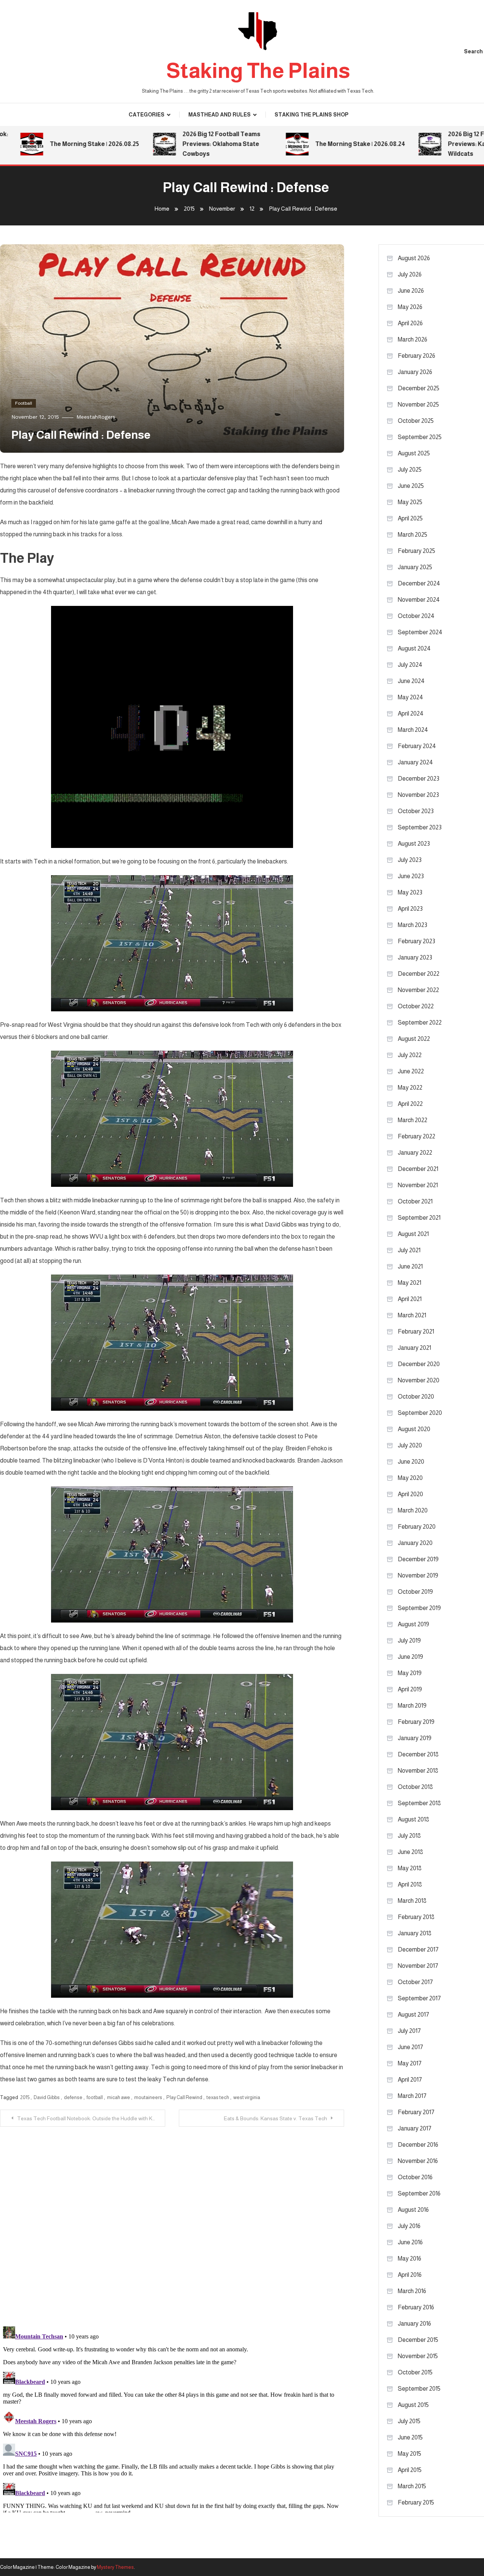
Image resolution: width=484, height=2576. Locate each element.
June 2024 (411, 681)
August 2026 (414, 258)
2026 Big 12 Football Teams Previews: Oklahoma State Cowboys (159, 144)
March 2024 (413, 730)
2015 (25, 2097)
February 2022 (417, 1136)
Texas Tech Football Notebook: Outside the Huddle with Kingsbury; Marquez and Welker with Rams (91, 2118)
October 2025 (416, 421)
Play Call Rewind (184, 2097)
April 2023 (410, 909)
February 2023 (417, 941)
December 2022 (419, 974)
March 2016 (412, 2291)
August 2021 (413, 1234)
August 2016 (413, 2210)
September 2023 (420, 827)
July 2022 (410, 1055)
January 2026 (415, 372)
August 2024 (414, 648)
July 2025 (410, 470)
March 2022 (413, 1120)
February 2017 (416, 2112)
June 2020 (411, 1462)
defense (73, 2097)
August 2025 (414, 453)
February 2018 (416, 1917)
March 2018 (412, 1901)
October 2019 (415, 1592)
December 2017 (418, 1949)
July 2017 (409, 2031)
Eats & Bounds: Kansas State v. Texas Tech (275, 2118)
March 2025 (413, 535)
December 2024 (419, 583)
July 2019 (409, 1640)
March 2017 (412, 2096)
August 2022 (414, 1039)
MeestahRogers (96, 417)
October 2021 (415, 1201)
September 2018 (419, 1803)
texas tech (218, 2097)
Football (24, 403)
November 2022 (418, 990)
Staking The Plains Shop (311, 115)
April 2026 (410, 323)
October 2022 (416, 1006)
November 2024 (419, 600)
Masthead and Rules (220, 115)
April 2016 (410, 2275)
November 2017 (418, 1966)
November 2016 (418, 2161)
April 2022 (410, 1104)
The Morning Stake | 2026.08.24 (298, 144)
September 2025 (420, 437)
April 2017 (410, 2080)
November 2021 (418, 1185)
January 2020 (415, 1543)
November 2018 (418, 1771)
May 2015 (410, 2454)
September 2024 (420, 632)
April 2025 (410, 518)
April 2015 (410, 2470)
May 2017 (410, 2063)
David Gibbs (47, 2097)
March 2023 (413, 925)
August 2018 (413, 1819)
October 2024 (416, 616)
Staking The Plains (258, 71)
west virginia (247, 2097)
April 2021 (410, 1299)
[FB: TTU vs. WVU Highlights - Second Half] (172, 727)
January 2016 (414, 2324)
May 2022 (410, 1088)
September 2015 (419, 2389)
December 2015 (418, 2340)
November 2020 (419, 1380)
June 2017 (410, 2047)
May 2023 (410, 892)
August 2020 (414, 1429)
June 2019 (410, 1657)
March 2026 (413, 339)
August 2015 (413, 2405)
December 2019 (418, 1559)
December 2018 (418, 1754)
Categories (147, 115)
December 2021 (418, 1169)
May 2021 (410, 1283)
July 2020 (410, 1445)
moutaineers (148, 2097)
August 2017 (413, 2015)
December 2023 (419, 779)
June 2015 (410, 2437)
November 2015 (418, 2356)
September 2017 (419, 1998)
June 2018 (410, 1852)
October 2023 (416, 811)
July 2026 (410, 274)
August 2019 (413, 1624)
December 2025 (419, 388)
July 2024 (410, 665)
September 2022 (420, 1022)
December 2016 (418, 2145)
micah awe (119, 2097)
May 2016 (410, 2258)
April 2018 (410, 1884)
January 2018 (415, 1933)
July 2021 (409, 1250)
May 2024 (410, 697)
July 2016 (409, 2226)
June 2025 (411, 486)
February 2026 (417, 356)
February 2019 (416, 1722)
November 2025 (418, 404)
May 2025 (410, 502)
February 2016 (416, 2307)
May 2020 (410, 1478)
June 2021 (410, 1266)
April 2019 (410, 1689)
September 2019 (419, 1608)
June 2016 (410, 2242)
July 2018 (409, 1836)
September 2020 (420, 1413)
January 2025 (415, 567)
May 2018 (410, 1868)
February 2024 (417, 746)
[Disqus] (172, 2221)
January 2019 (415, 1738)
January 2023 (415, 957)
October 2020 (416, 1397)
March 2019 (412, 1706)
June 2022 (411, 1071)
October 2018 (415, 1787)
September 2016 (419, 2193)
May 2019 (410, 1673)
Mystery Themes (115, 2567)
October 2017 (415, 1982)
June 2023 (411, 876)
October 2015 (415, 2372)
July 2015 (409, 2421)
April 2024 (411, 713)
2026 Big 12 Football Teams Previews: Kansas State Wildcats (425, 144)
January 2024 (415, 762)
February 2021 (416, 1331)
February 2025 (417, 551)
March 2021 (412, 1315)
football (95, 2097)
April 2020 (410, 1494)
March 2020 (413, 1510)
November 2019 (418, 1575)
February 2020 (417, 1527)
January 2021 (414, 1348)
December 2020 (419, 1364)
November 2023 (418, 795)
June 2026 (411, 291)
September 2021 (419, 1218)
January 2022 (415, 1153)
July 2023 (410, 860)
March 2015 (412, 2486)
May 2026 (410, 307)
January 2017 (415, 2128)
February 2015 (416, 2502)
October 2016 (415, 2177)
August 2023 (414, 844)
